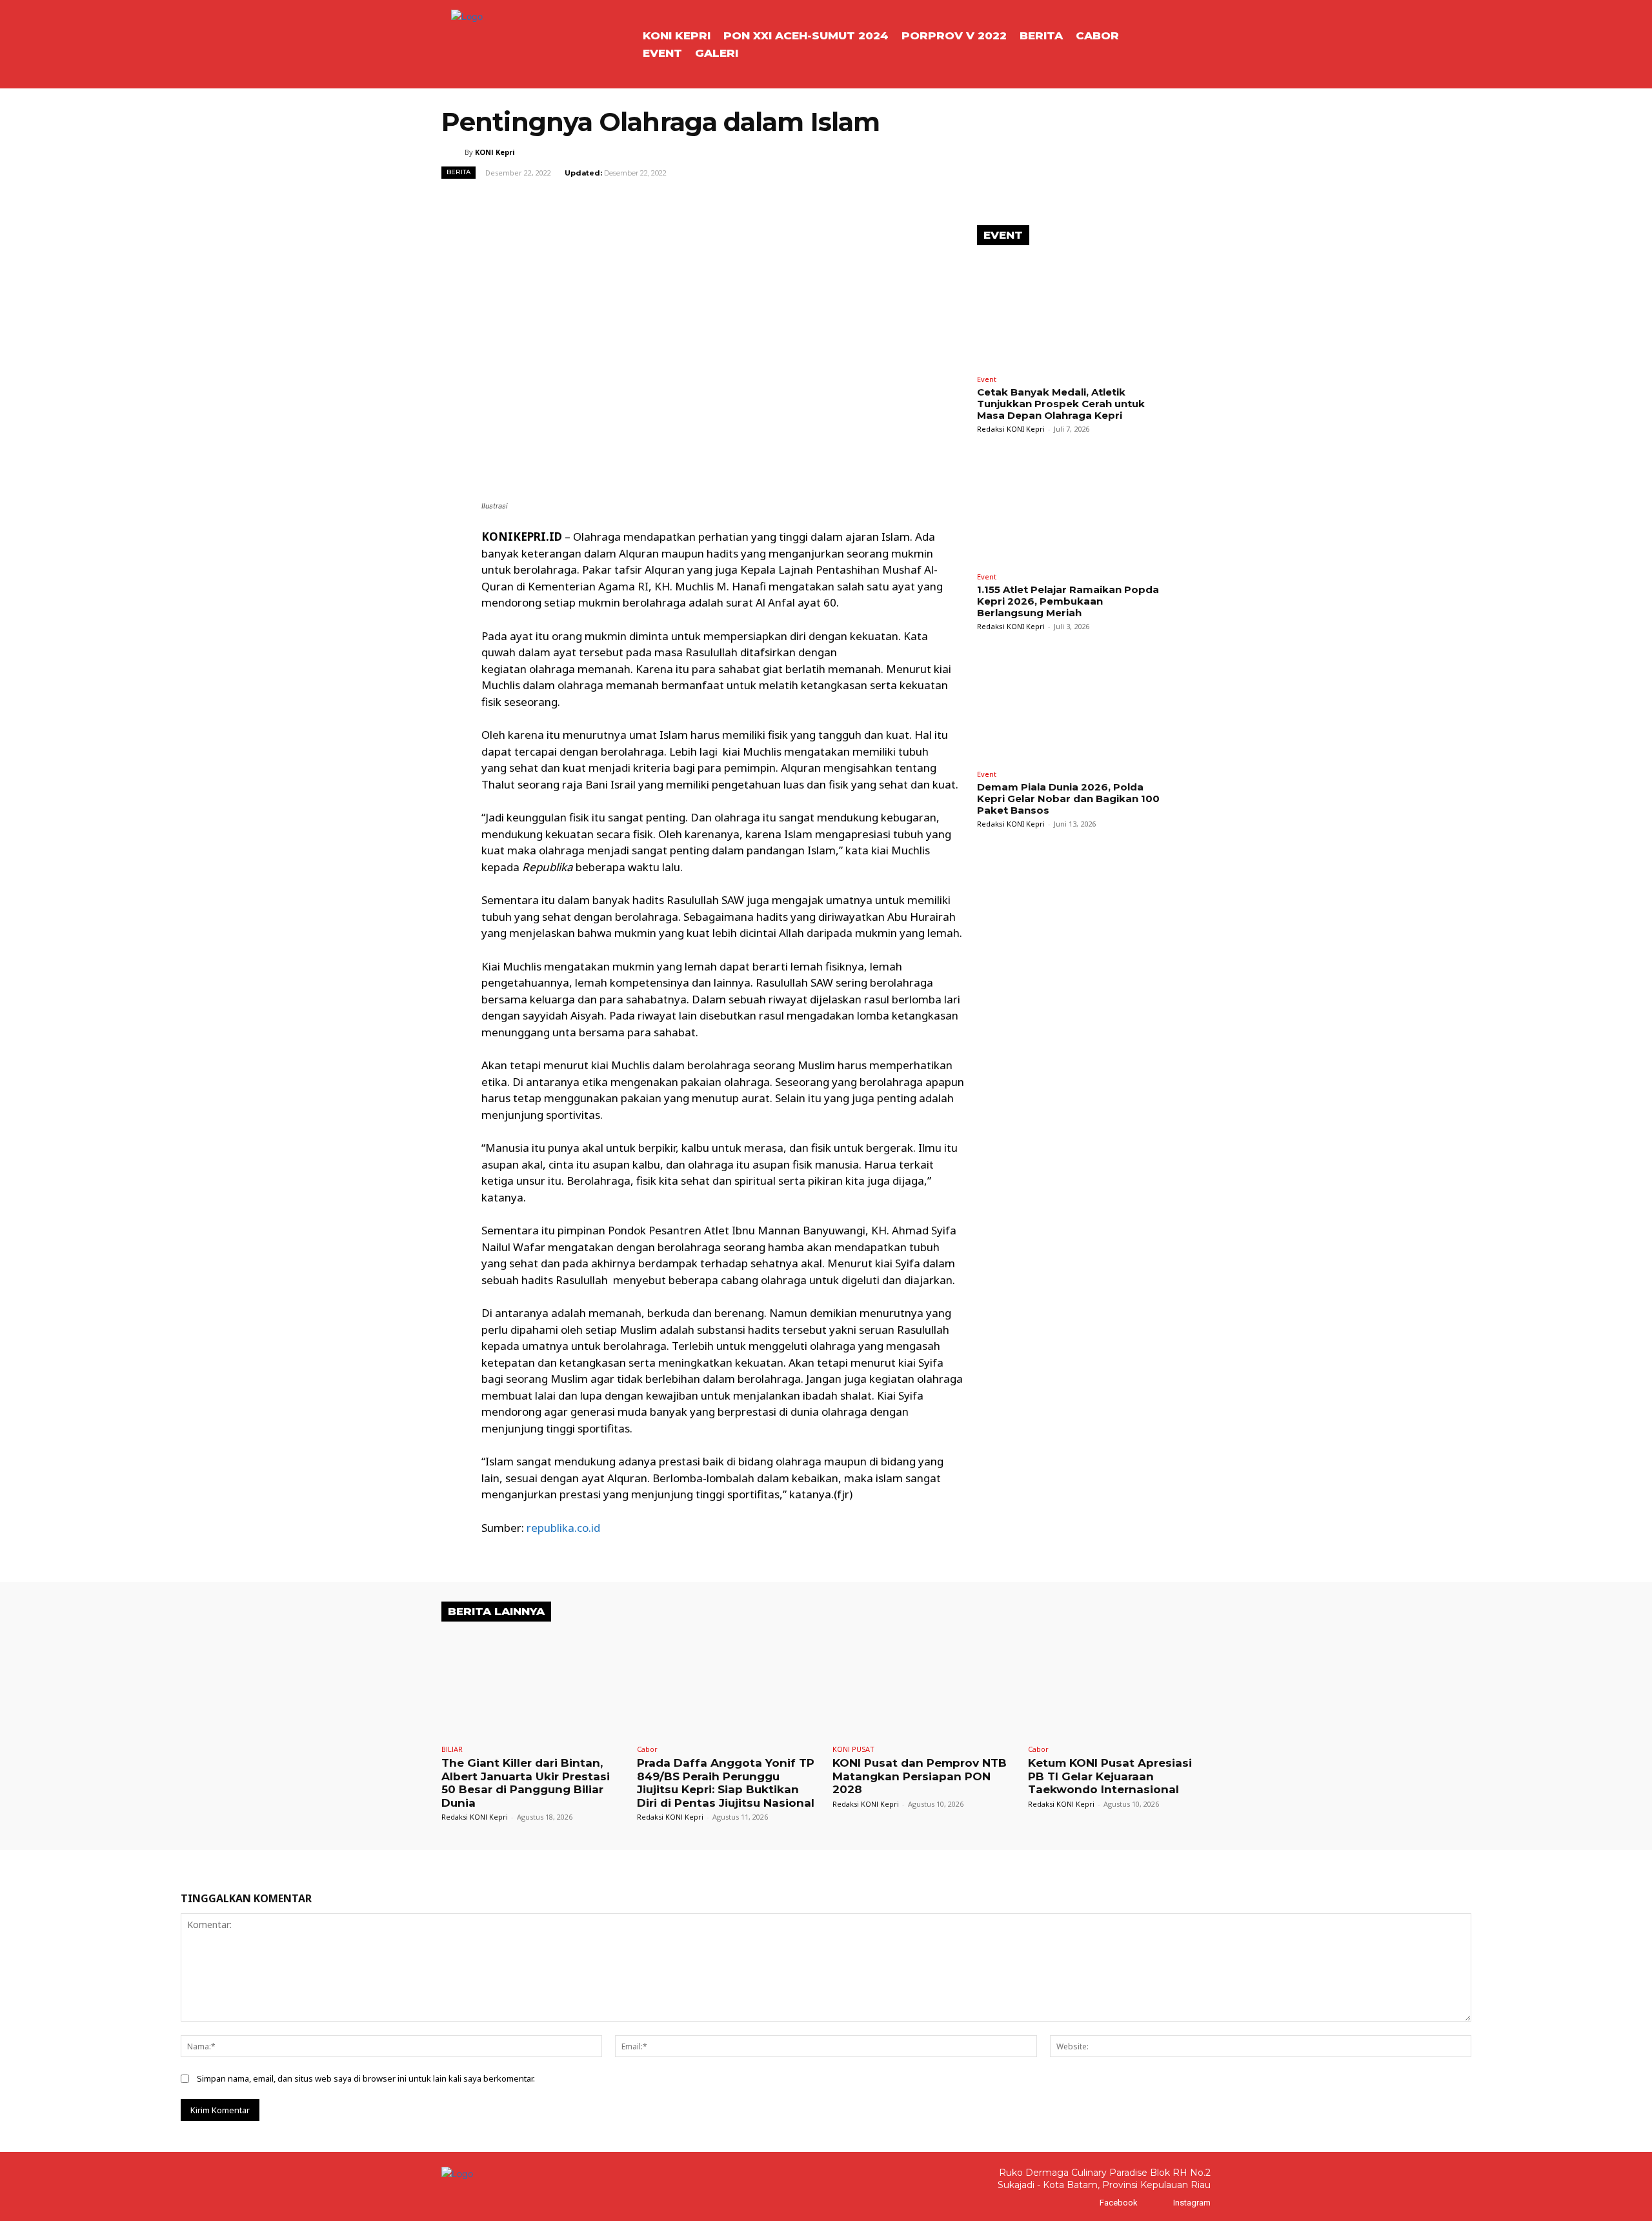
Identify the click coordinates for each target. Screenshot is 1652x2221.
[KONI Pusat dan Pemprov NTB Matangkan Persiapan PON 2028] (924, 1685)
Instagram (1192, 2203)
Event (987, 379)
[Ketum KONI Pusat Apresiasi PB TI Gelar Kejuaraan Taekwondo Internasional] (1119, 1685)
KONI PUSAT (853, 1749)
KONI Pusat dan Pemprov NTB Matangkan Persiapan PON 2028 (920, 1776)
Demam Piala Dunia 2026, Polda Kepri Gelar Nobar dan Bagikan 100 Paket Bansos (1068, 799)
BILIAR (452, 1749)
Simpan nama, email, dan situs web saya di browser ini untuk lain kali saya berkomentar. (366, 2078)
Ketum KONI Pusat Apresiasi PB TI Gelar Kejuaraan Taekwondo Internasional (1110, 1776)
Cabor (647, 1749)
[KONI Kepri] (453, 152)
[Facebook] (1087, 2203)
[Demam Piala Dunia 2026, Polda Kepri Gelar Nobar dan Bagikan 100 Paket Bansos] (1074, 707)
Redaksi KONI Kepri (1011, 429)
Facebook (1119, 2203)
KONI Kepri (495, 152)
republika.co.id (563, 1528)
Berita (458, 172)
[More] (865, 201)
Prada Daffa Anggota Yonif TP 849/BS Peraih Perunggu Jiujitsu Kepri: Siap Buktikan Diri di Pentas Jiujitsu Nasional (726, 1783)
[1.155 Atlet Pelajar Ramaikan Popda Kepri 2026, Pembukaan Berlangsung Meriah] (1074, 509)
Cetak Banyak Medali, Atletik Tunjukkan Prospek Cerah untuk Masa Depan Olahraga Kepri (1061, 404)
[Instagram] (1161, 2203)
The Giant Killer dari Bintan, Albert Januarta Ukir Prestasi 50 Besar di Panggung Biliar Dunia (526, 1783)
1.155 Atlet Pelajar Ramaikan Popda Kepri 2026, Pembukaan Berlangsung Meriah (1068, 601)
